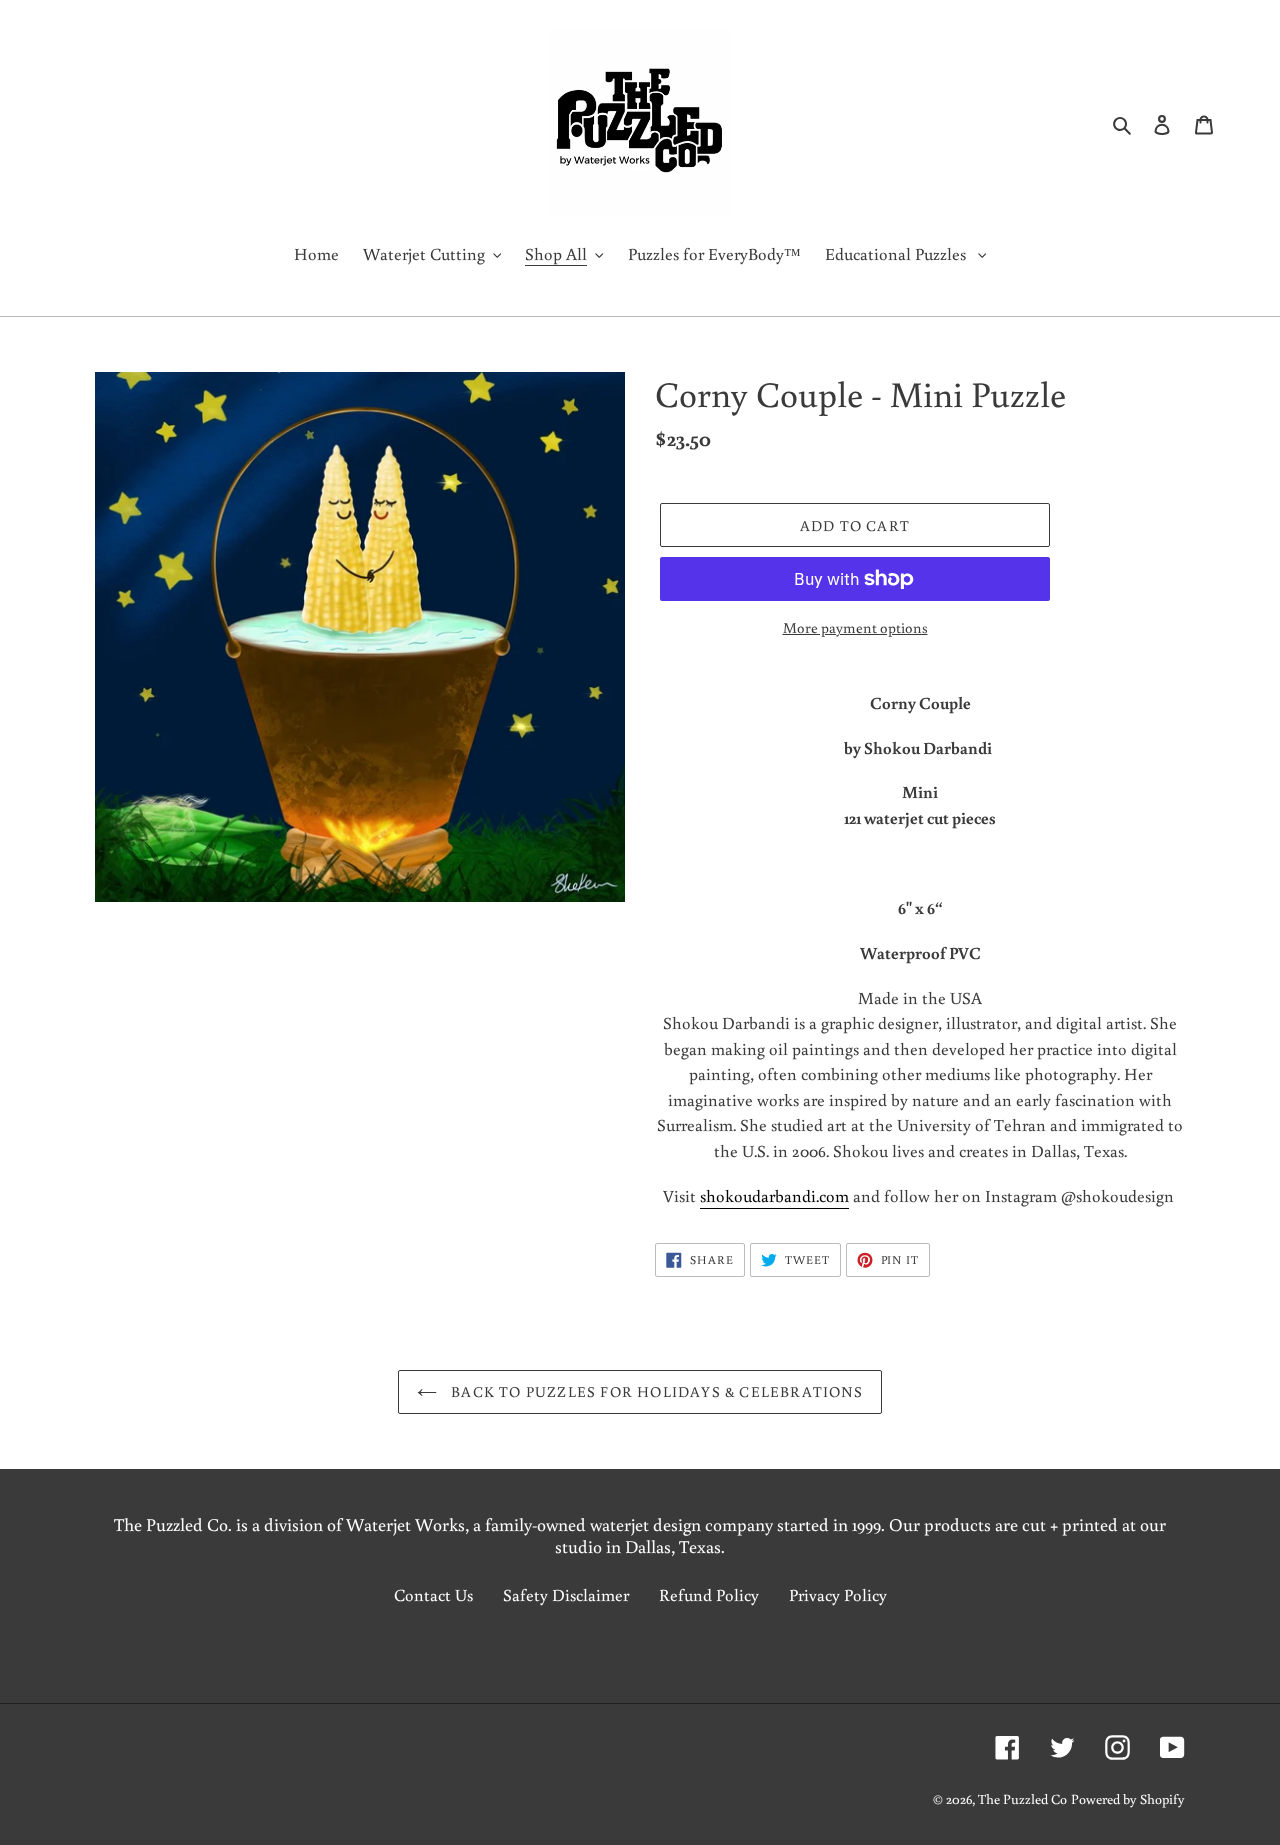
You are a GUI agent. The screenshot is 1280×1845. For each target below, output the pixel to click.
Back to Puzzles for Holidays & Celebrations (655, 1391)
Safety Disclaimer (566, 1594)
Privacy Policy (838, 1594)
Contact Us (433, 1594)
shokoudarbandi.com (774, 1195)
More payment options (855, 627)
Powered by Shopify (1128, 1799)
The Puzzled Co (1022, 1799)
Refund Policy (709, 1594)
